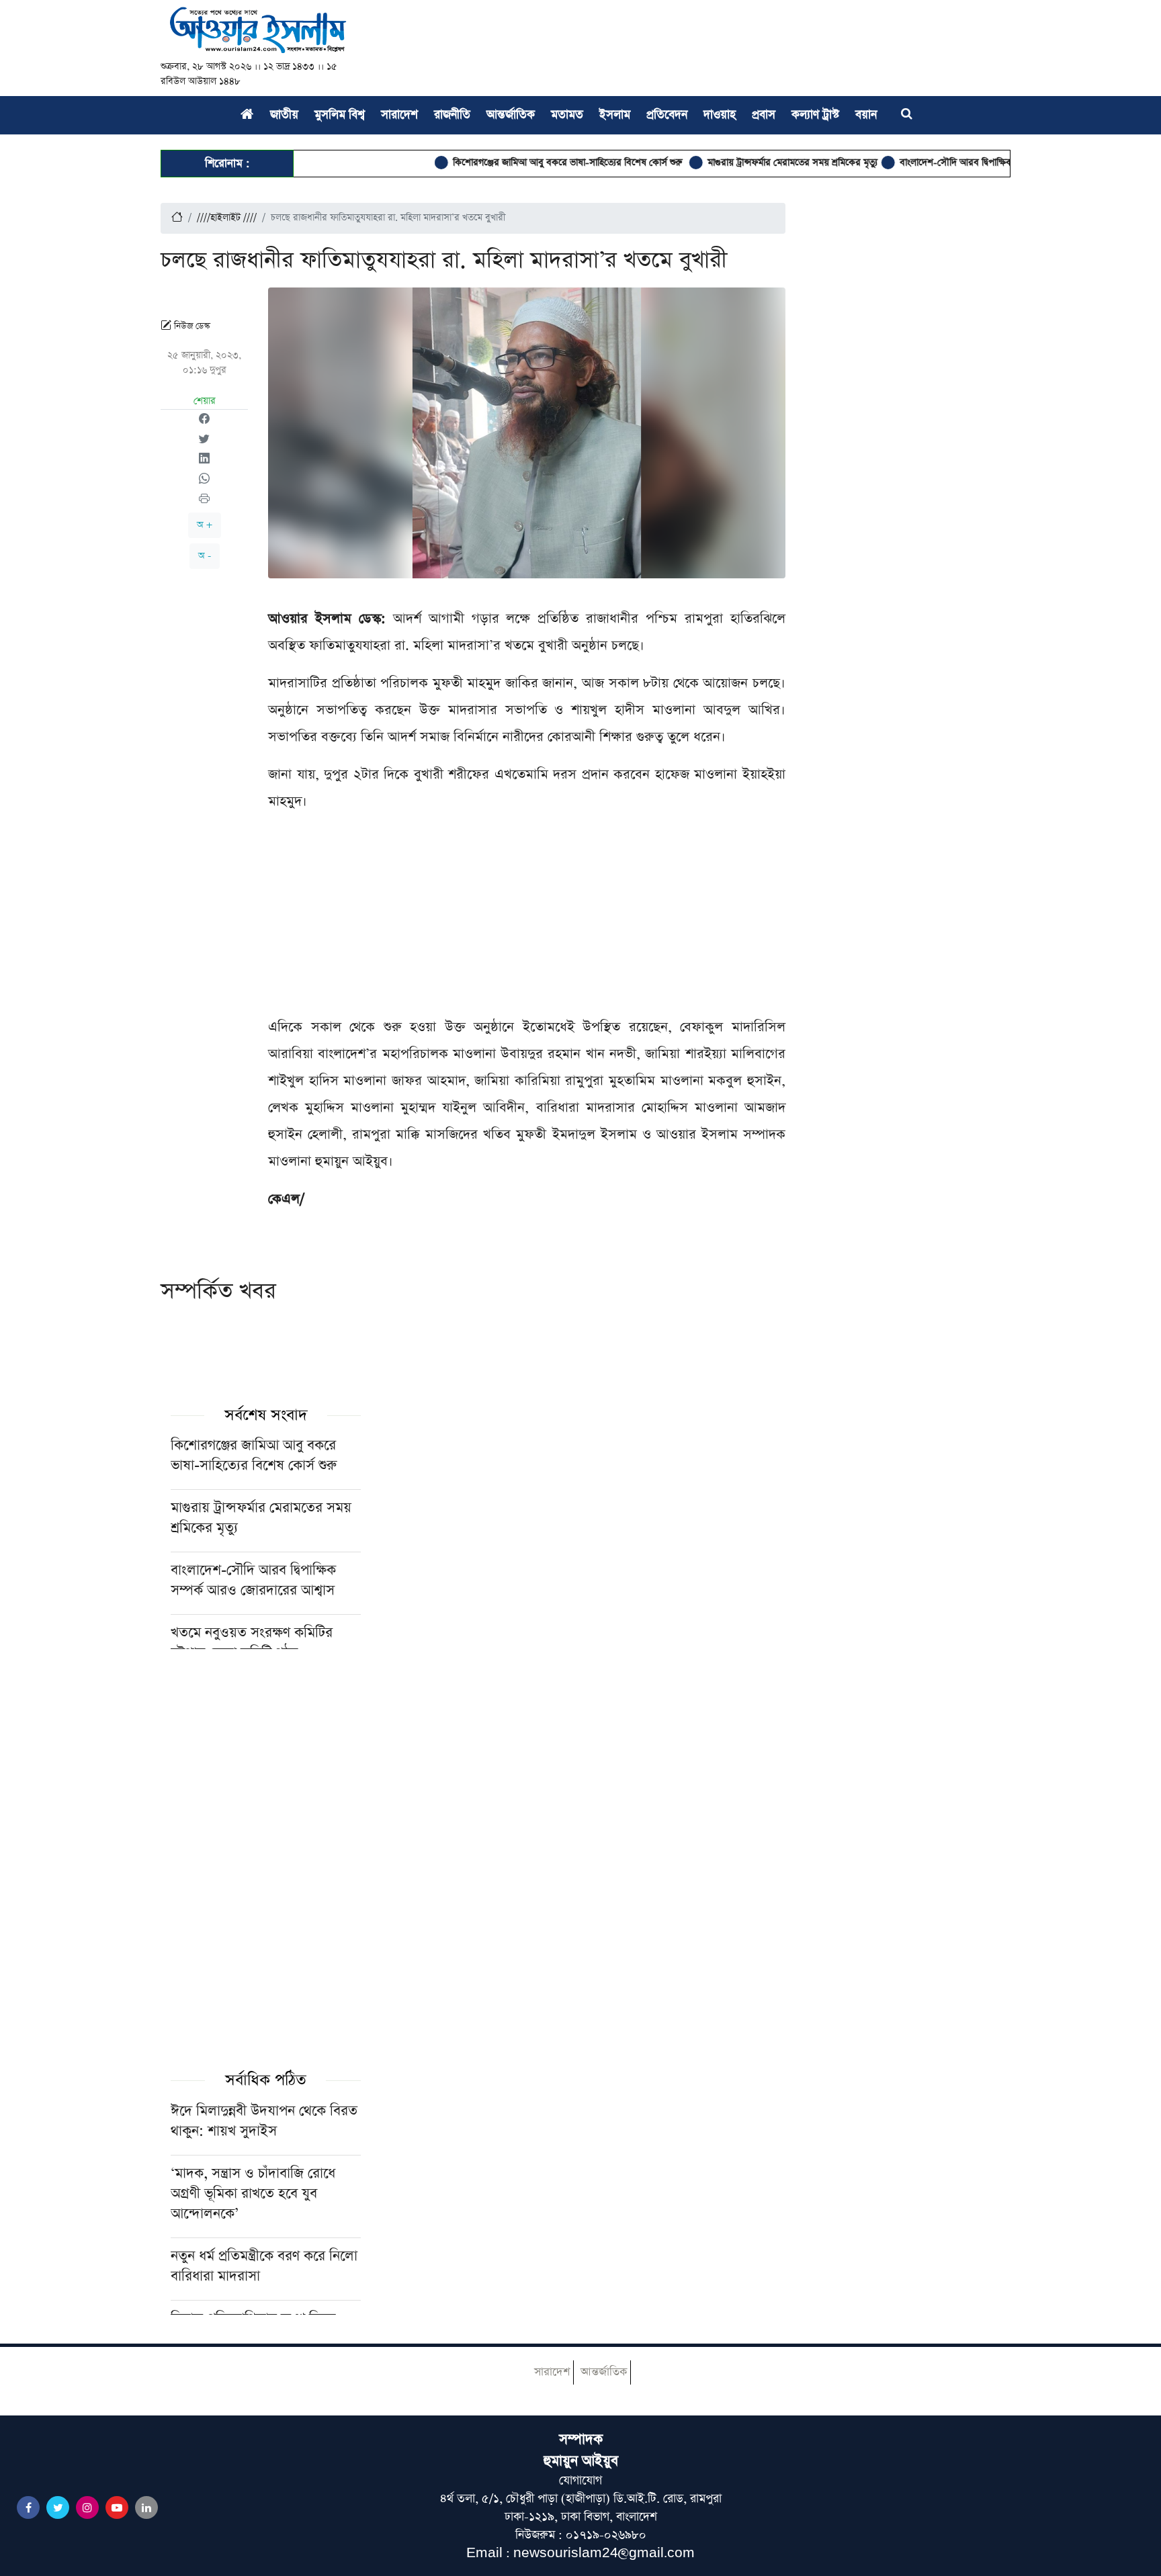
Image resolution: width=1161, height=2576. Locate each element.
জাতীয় (284, 115)
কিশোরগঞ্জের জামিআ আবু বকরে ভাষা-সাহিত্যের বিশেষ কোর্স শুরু (521, 163)
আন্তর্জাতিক (511, 115)
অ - (205, 556)
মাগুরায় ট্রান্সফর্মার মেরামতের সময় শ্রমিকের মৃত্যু (745, 163)
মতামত (567, 115)
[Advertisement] (527, 920)
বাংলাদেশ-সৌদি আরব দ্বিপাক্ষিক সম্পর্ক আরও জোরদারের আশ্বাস (966, 163)
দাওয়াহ (720, 115)
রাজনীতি (452, 115)
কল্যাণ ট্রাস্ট (815, 115)
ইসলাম (615, 115)
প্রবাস (764, 115)
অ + (205, 525)
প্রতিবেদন (667, 115)
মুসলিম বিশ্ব (340, 115)
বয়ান (866, 115)
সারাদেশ (399, 115)
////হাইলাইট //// (227, 218)
